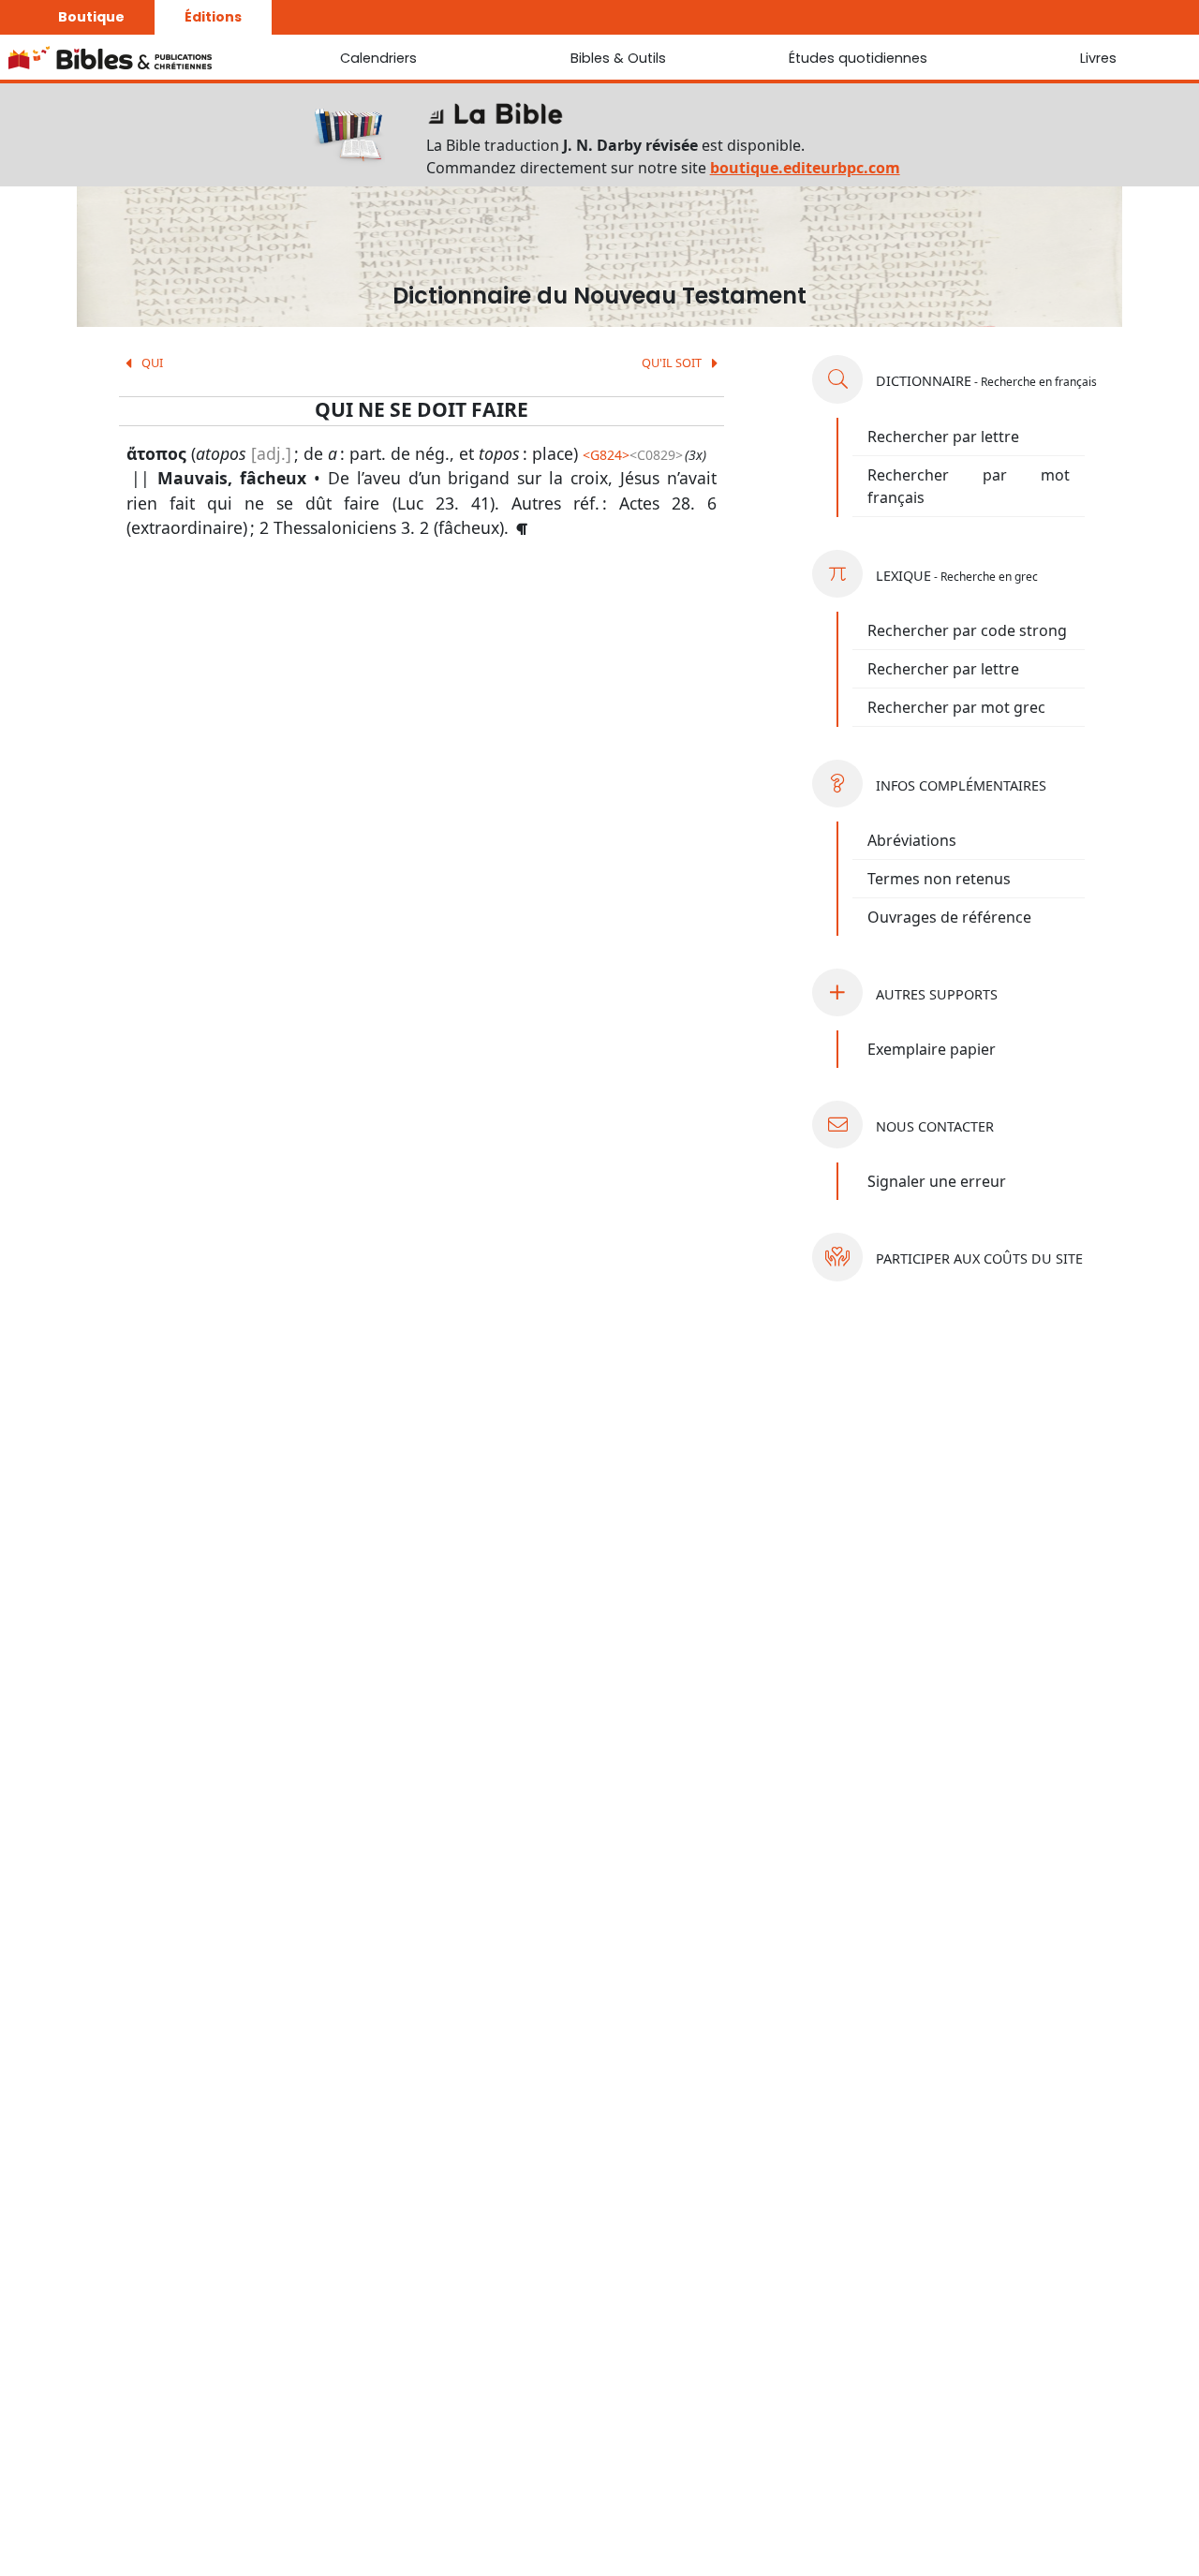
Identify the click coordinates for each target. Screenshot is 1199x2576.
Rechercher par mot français (969, 486)
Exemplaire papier (932, 1049)
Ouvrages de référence (949, 917)
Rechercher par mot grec (956, 707)
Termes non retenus (939, 879)
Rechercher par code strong (967, 630)
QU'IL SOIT (673, 363)
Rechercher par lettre (943, 437)
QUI (151, 363)
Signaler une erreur (937, 1181)
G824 (606, 455)
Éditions (213, 17)
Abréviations (912, 840)
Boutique (91, 17)
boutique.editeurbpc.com (805, 168)
